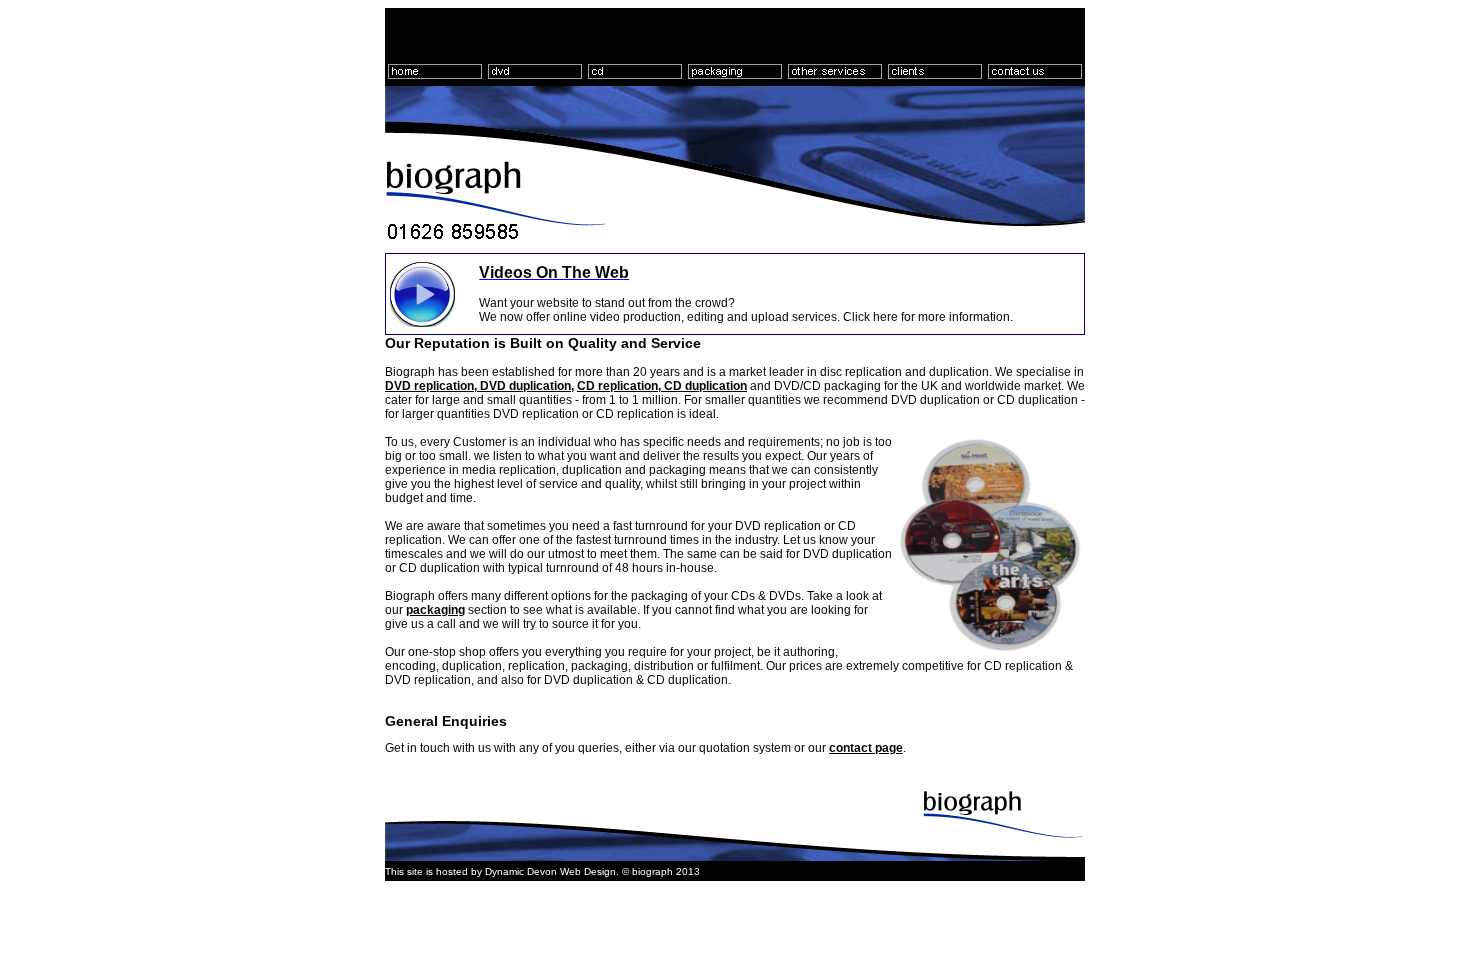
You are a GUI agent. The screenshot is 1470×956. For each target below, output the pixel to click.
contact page (866, 748)
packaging (435, 610)
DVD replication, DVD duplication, (479, 386)
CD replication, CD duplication (662, 386)
